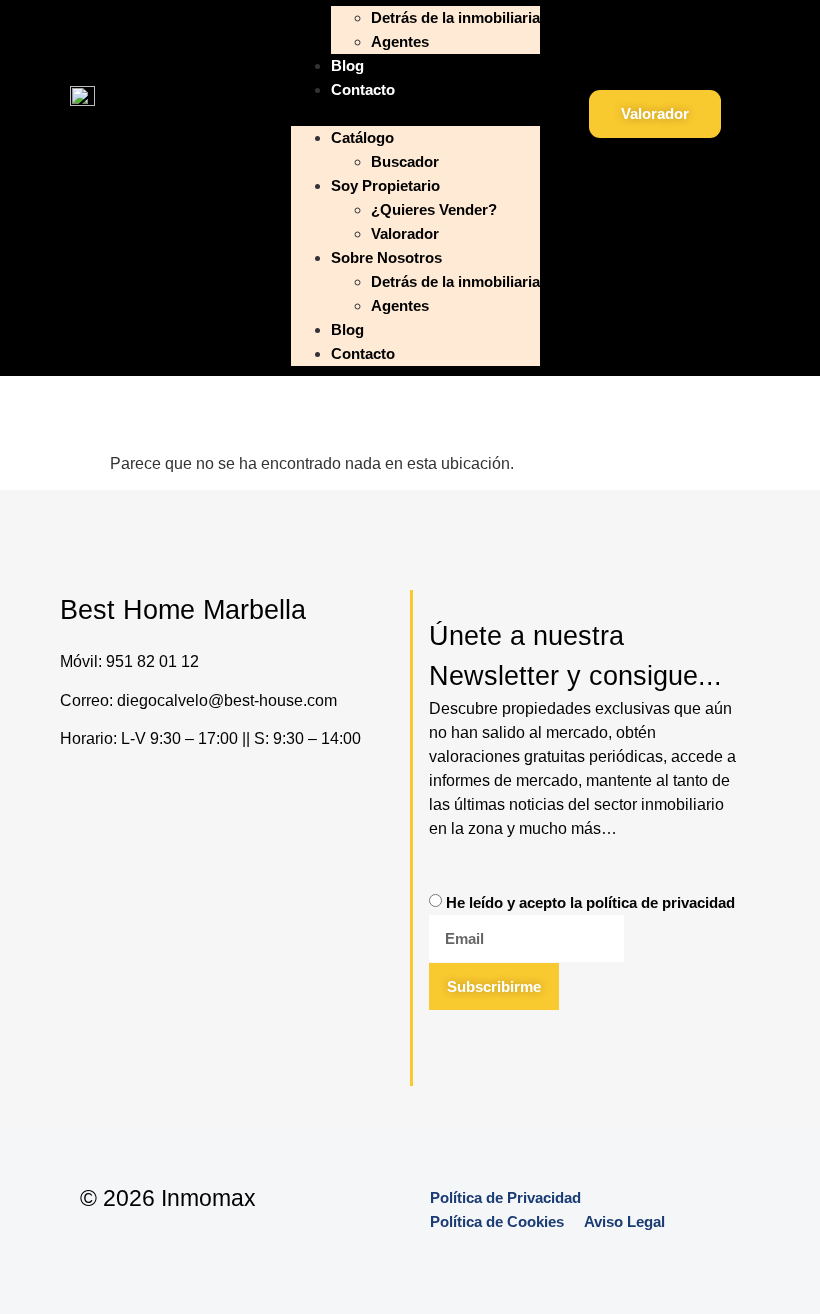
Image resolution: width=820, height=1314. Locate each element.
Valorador (405, 233)
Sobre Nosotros (386, 257)
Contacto (363, 89)
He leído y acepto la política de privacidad (590, 902)
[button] (415, 114)
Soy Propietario (385, 185)
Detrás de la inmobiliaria (455, 17)
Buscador (405, 161)
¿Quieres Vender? (434, 209)
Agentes (400, 41)
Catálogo (362, 137)
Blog (347, 65)
